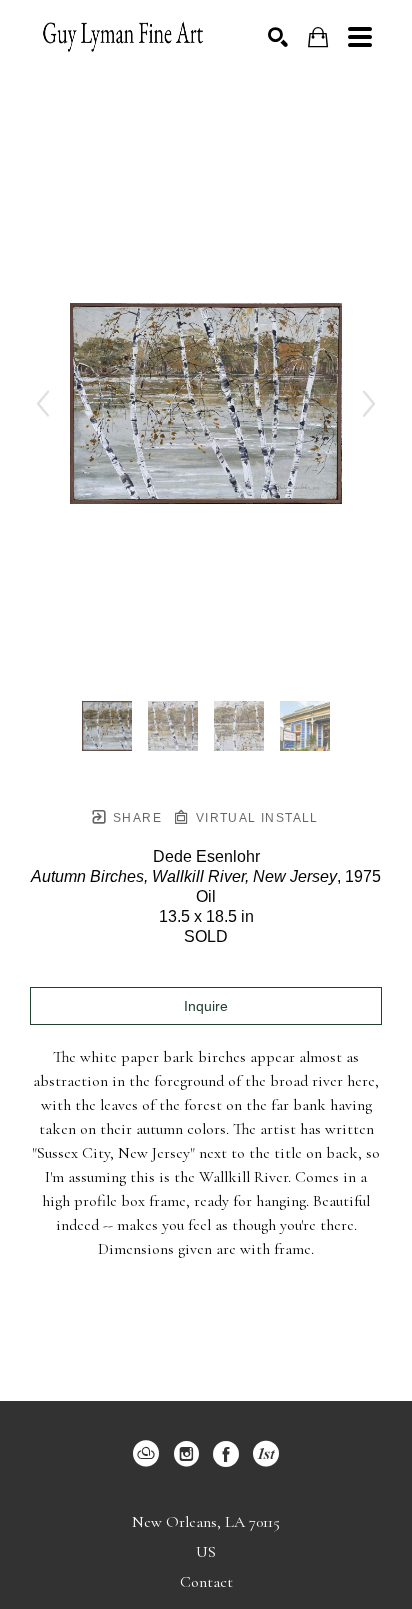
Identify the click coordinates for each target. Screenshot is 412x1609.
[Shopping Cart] (318, 37)
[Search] (278, 37)
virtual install (254, 818)
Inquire (206, 1006)
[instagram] (186, 1454)
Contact (206, 1582)
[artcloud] (146, 1454)
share (135, 818)
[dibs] (266, 1454)
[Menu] (360, 37)
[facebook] (226, 1454)
